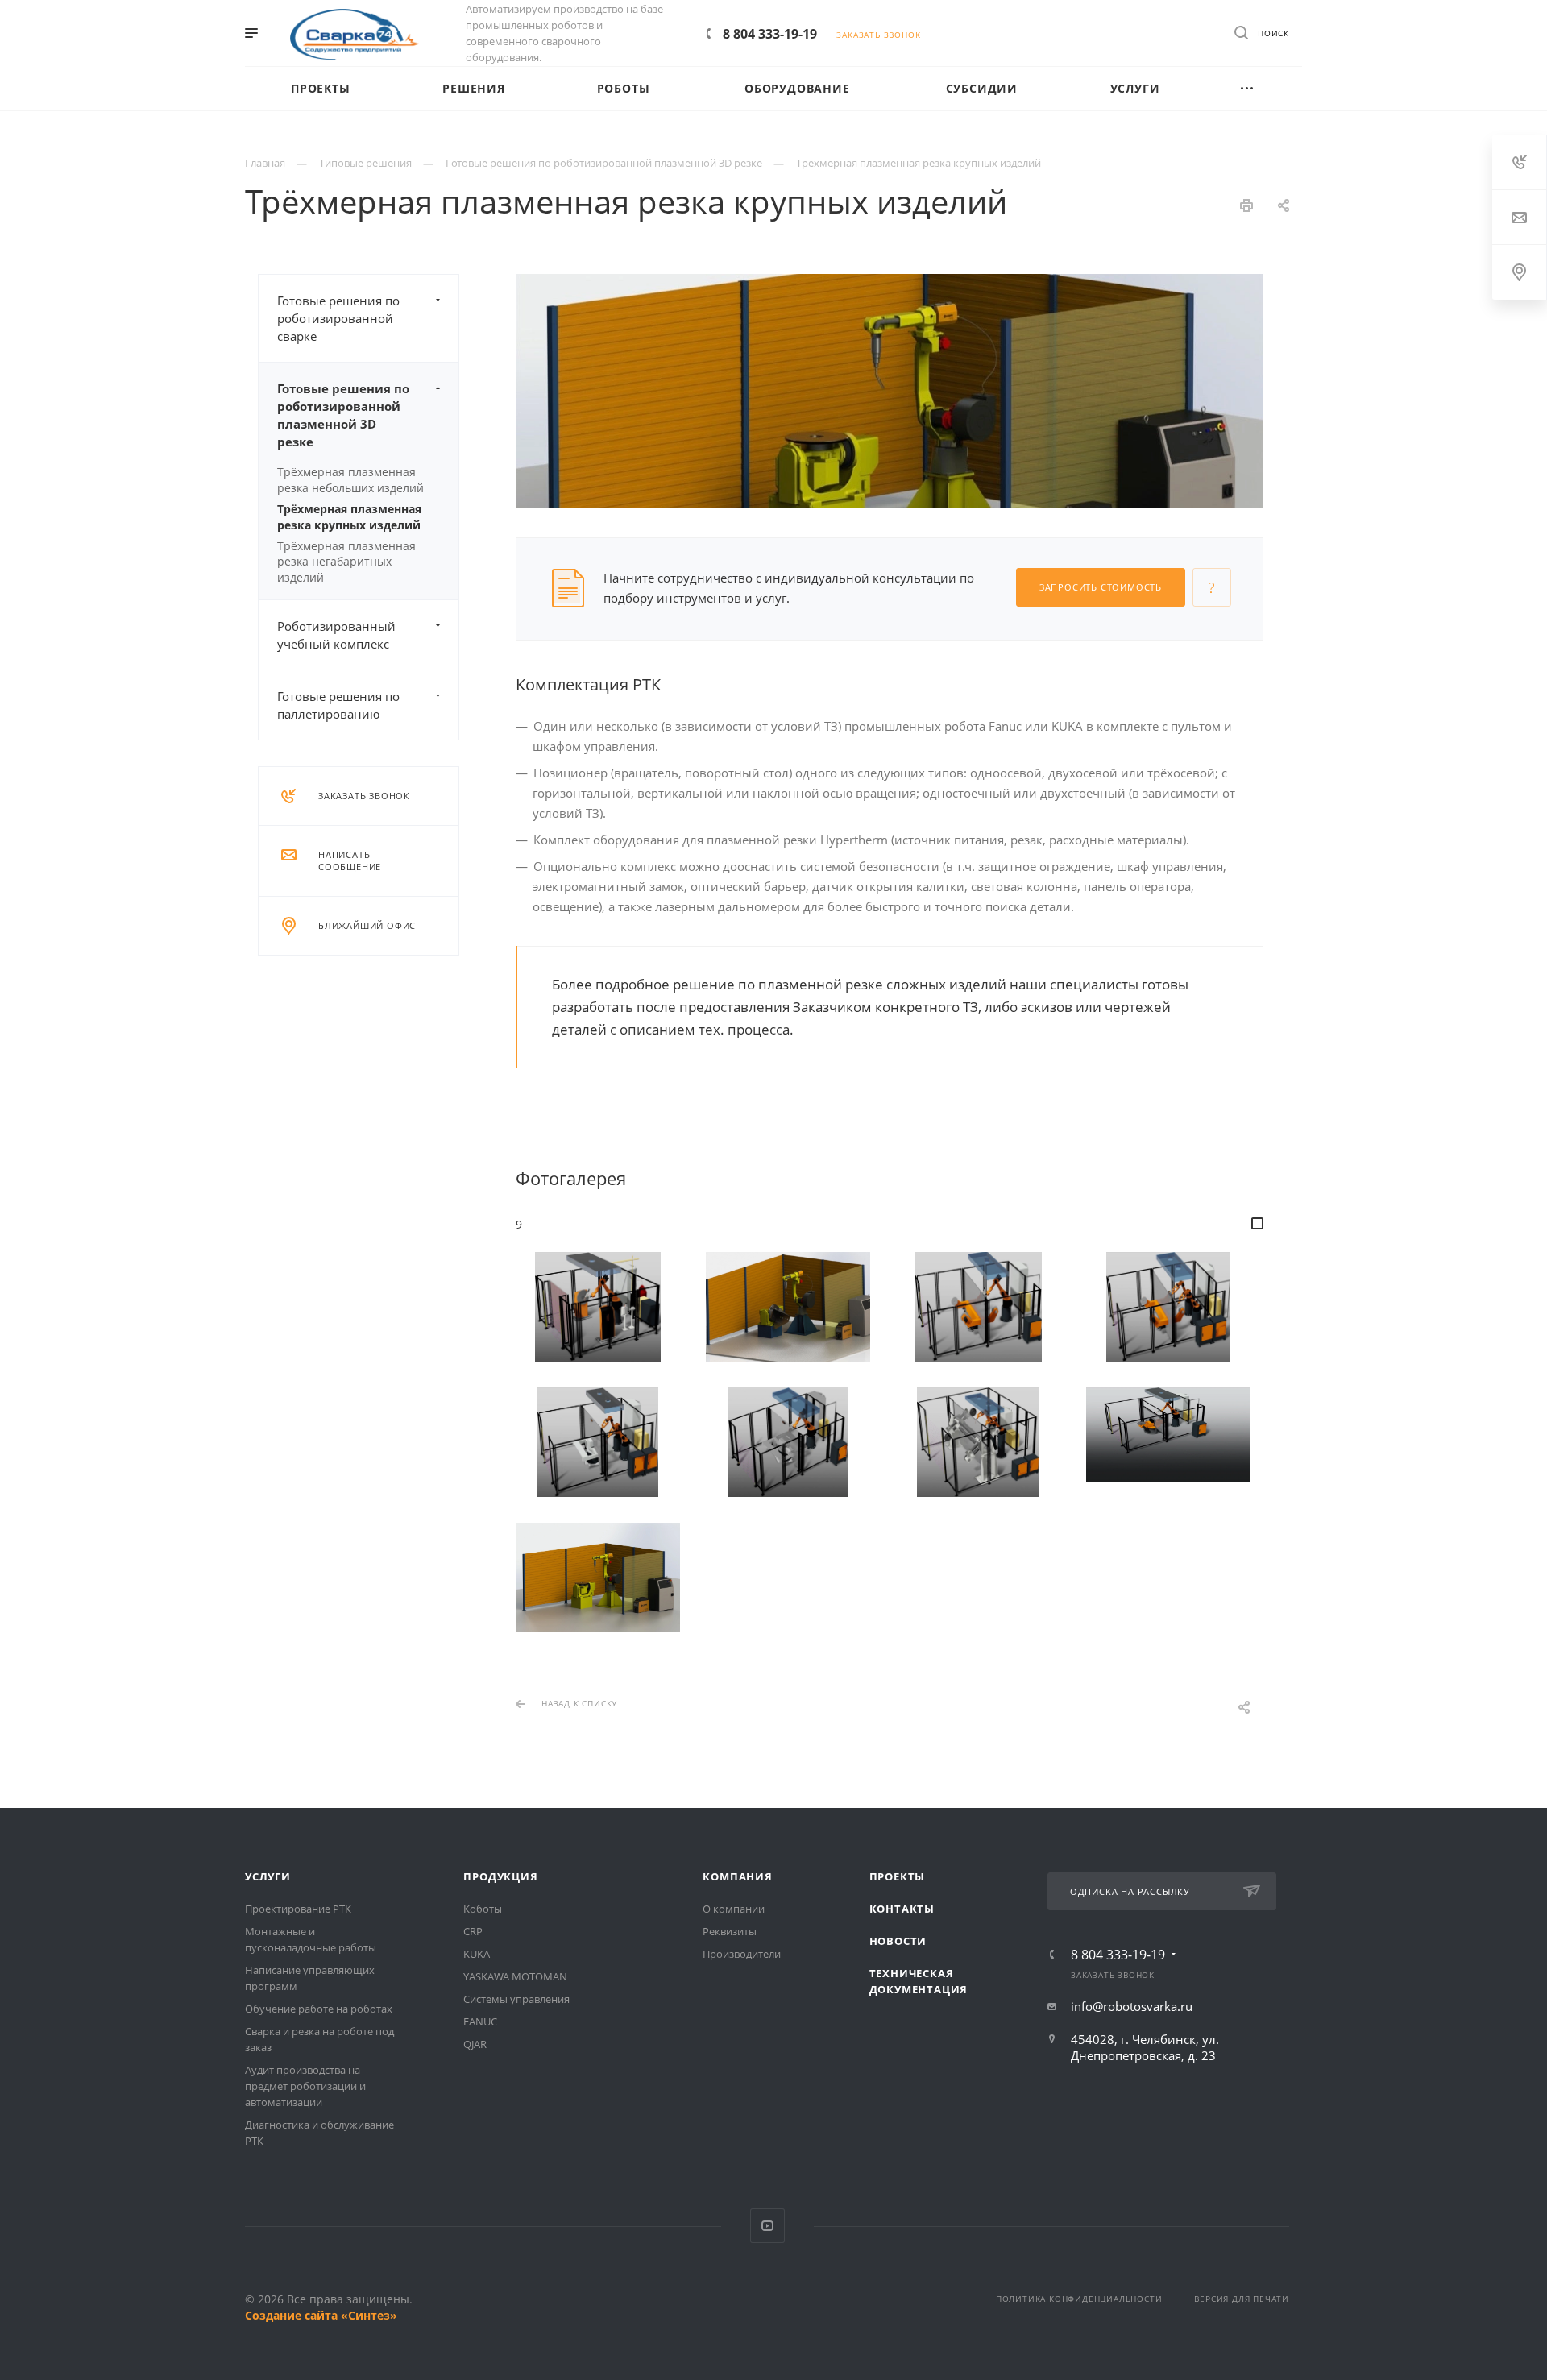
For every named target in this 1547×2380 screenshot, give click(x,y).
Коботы (483, 1909)
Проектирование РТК (298, 1909)
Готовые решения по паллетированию (338, 705)
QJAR (475, 2044)
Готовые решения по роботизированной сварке (338, 318)
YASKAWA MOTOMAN (515, 1976)
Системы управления (516, 1999)
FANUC (480, 2021)
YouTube (767, 2226)
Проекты (898, 1876)
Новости (898, 1941)
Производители (742, 1954)
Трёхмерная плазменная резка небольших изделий (350, 479)
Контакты (902, 1909)
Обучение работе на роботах (319, 2009)
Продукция (500, 1876)
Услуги (268, 1876)
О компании (734, 1909)
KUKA (477, 1954)
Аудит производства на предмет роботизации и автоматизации (305, 2086)
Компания (737, 1876)
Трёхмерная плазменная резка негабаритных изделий (346, 562)
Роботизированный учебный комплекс (336, 635)
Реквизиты (730, 1931)
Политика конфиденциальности (1079, 2299)
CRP (473, 1931)
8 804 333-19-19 (770, 34)
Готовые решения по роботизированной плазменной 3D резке (343, 415)
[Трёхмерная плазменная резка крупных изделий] (597, 1307)
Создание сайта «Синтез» (321, 2315)
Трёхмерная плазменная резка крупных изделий (349, 516)
